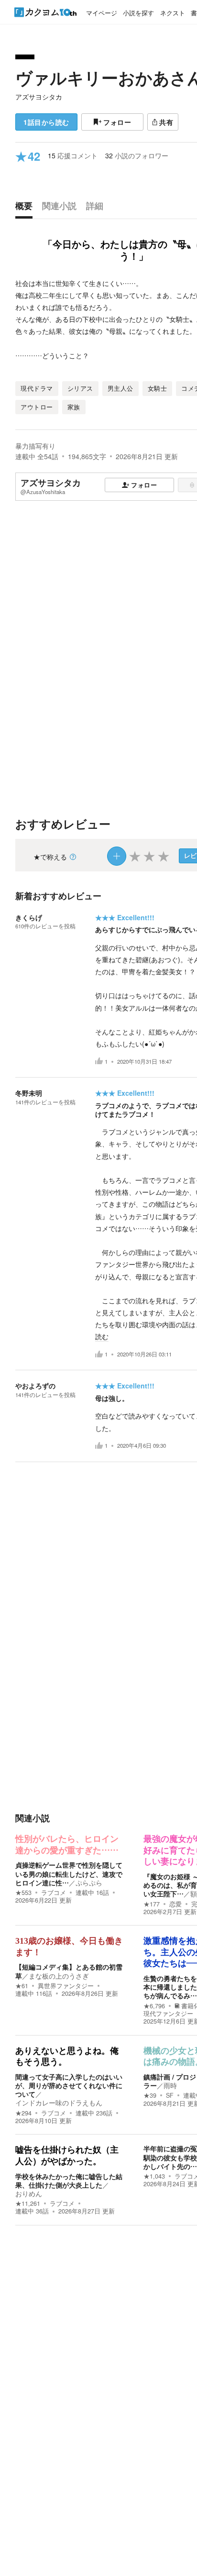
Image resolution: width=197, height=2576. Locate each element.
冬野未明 (29, 1093)
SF (170, 2095)
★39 (150, 2095)
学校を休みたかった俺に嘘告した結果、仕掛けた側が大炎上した (69, 2180)
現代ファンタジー (168, 2014)
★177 (152, 1904)
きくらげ (29, 917)
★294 (23, 2113)
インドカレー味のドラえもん (59, 2103)
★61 (22, 1986)
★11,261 (28, 2203)
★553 (23, 1893)
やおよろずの (35, 1386)
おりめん (29, 2193)
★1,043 (154, 2176)
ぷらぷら (89, 1882)
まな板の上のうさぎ (59, 1976)
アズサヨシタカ (39, 97)
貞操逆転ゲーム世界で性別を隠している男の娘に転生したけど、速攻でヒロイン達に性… (69, 1873)
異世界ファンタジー (66, 1986)
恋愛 (175, 1904)
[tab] (26, 208)
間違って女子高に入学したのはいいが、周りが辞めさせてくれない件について (69, 2085)
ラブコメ (54, 1893)
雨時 (170, 2085)
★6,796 (154, 2006)
